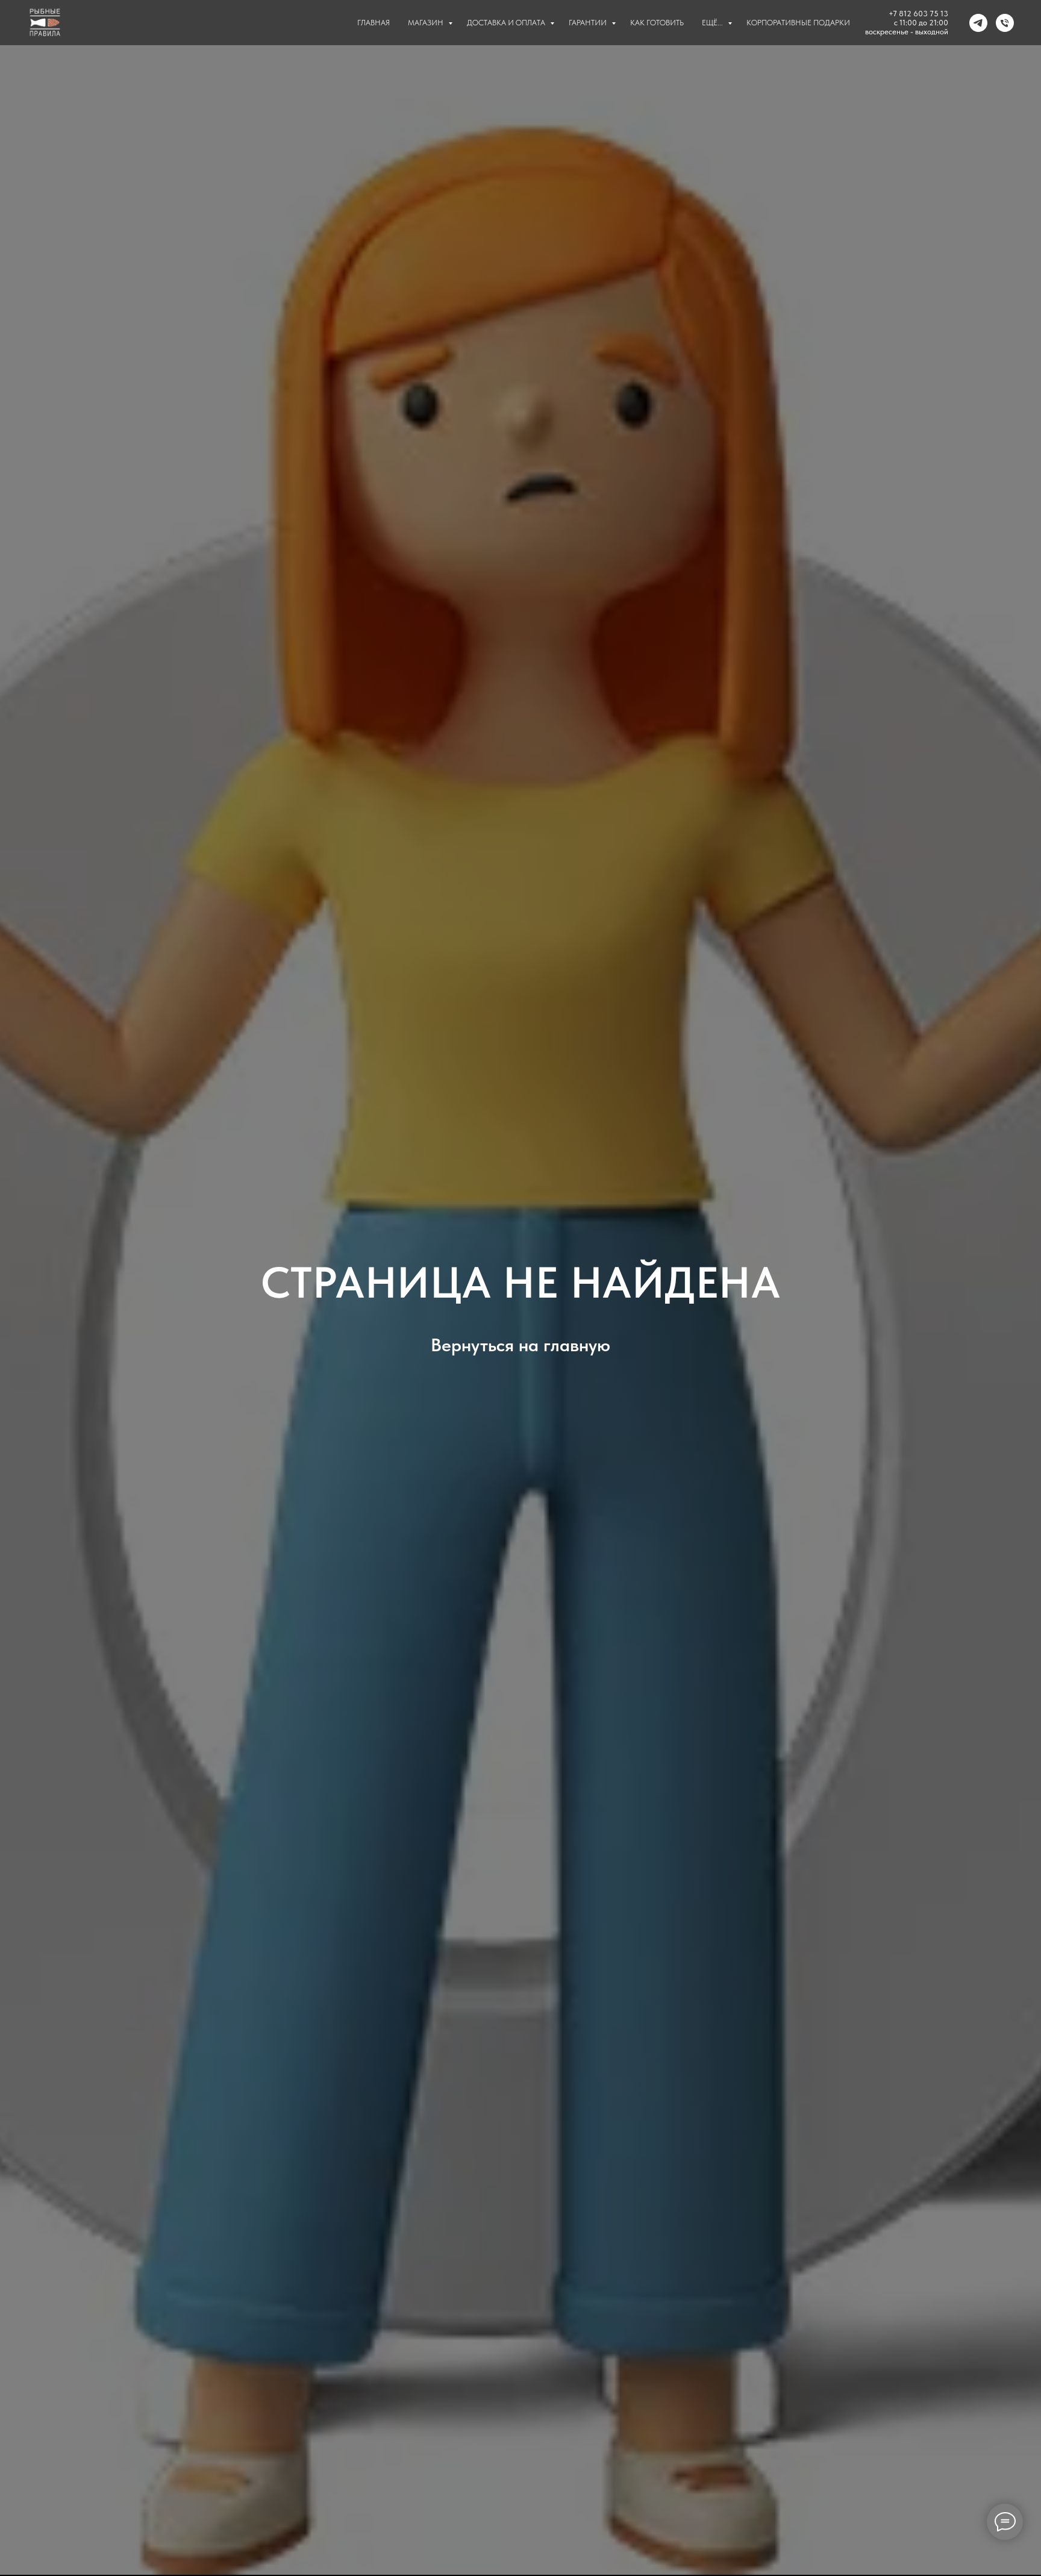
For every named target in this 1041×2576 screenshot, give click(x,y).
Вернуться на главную (520, 1345)
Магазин (427, 23)
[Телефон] (1005, 23)
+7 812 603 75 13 (918, 14)
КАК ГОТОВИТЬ (657, 23)
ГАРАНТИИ (589, 23)
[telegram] (978, 23)
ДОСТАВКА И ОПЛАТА (507, 23)
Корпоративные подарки (798, 23)
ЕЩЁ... (713, 23)
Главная (374, 23)
